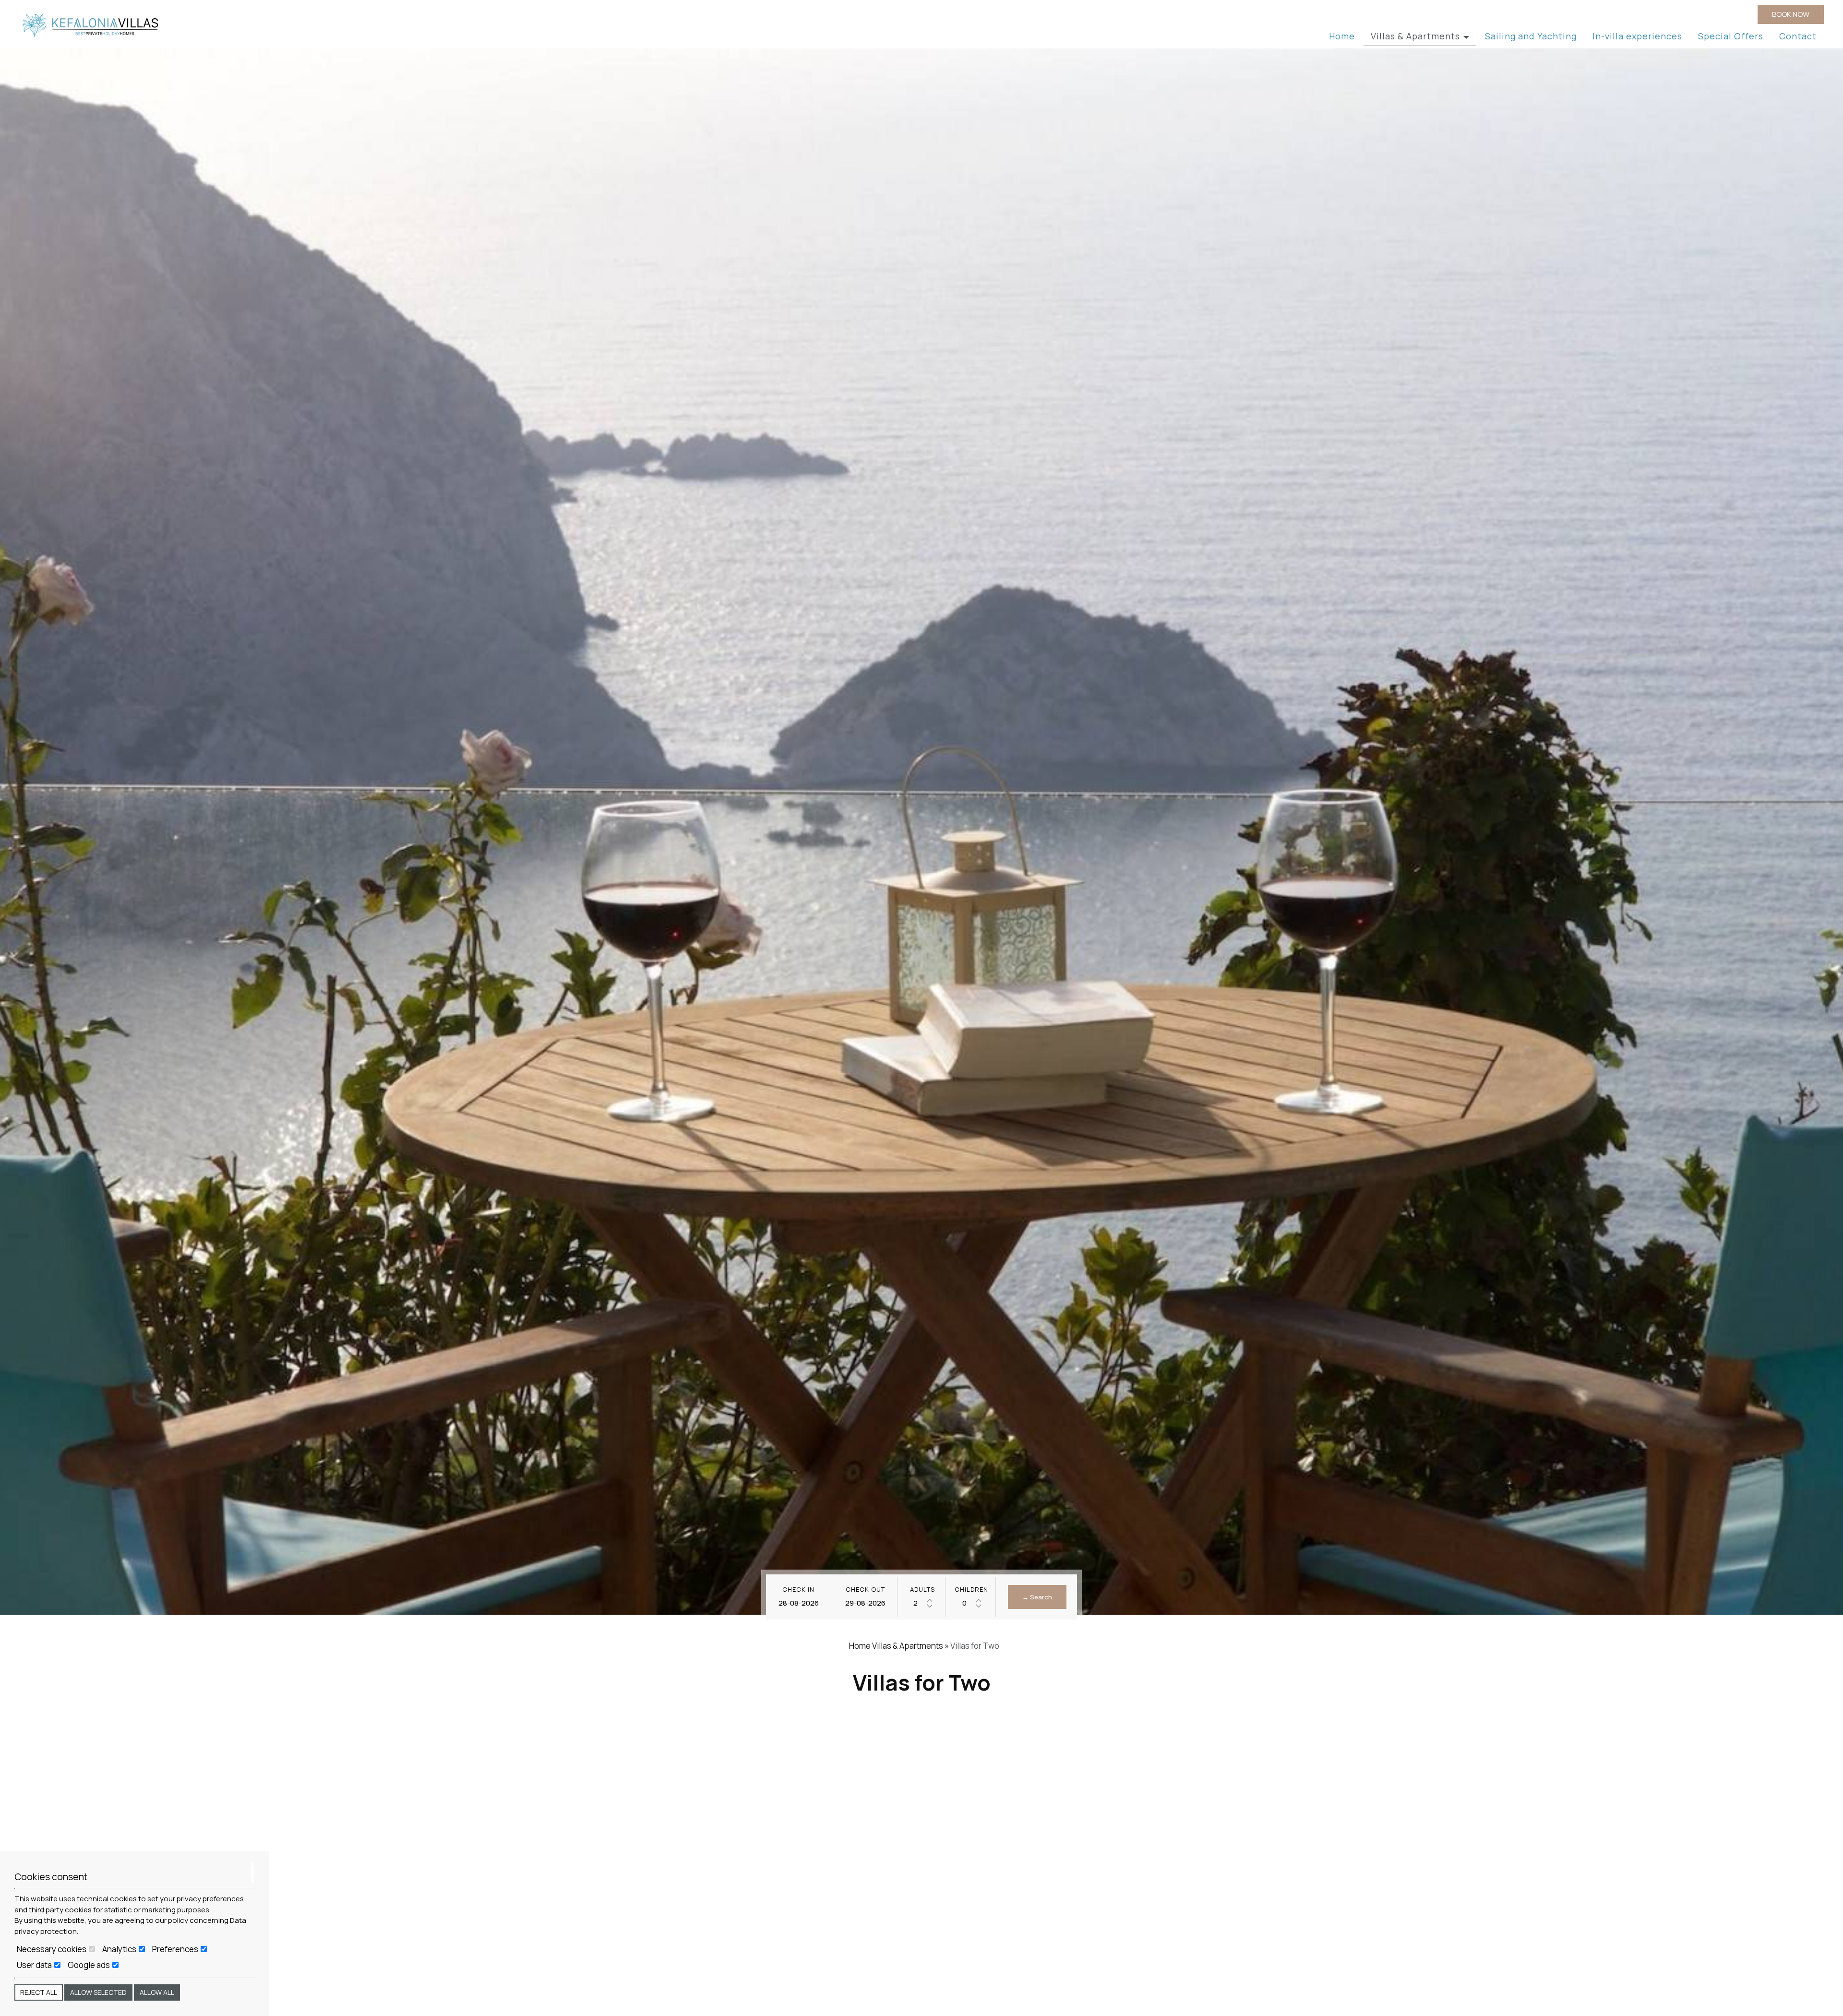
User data (35, 1965)
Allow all (157, 1992)
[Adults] (922, 1603)
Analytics (120, 1949)
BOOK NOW (1791, 14)
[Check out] (865, 1603)
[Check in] (798, 1603)
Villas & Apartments (1417, 36)
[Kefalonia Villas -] (91, 25)
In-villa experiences (1637, 36)
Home (1342, 36)
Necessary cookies (52, 1949)
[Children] (971, 1603)
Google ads (90, 1965)
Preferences (176, 1949)
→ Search (1037, 1597)
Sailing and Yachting (1531, 36)
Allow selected (98, 1992)
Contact (1798, 36)
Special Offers (1731, 36)
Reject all (39, 1992)
